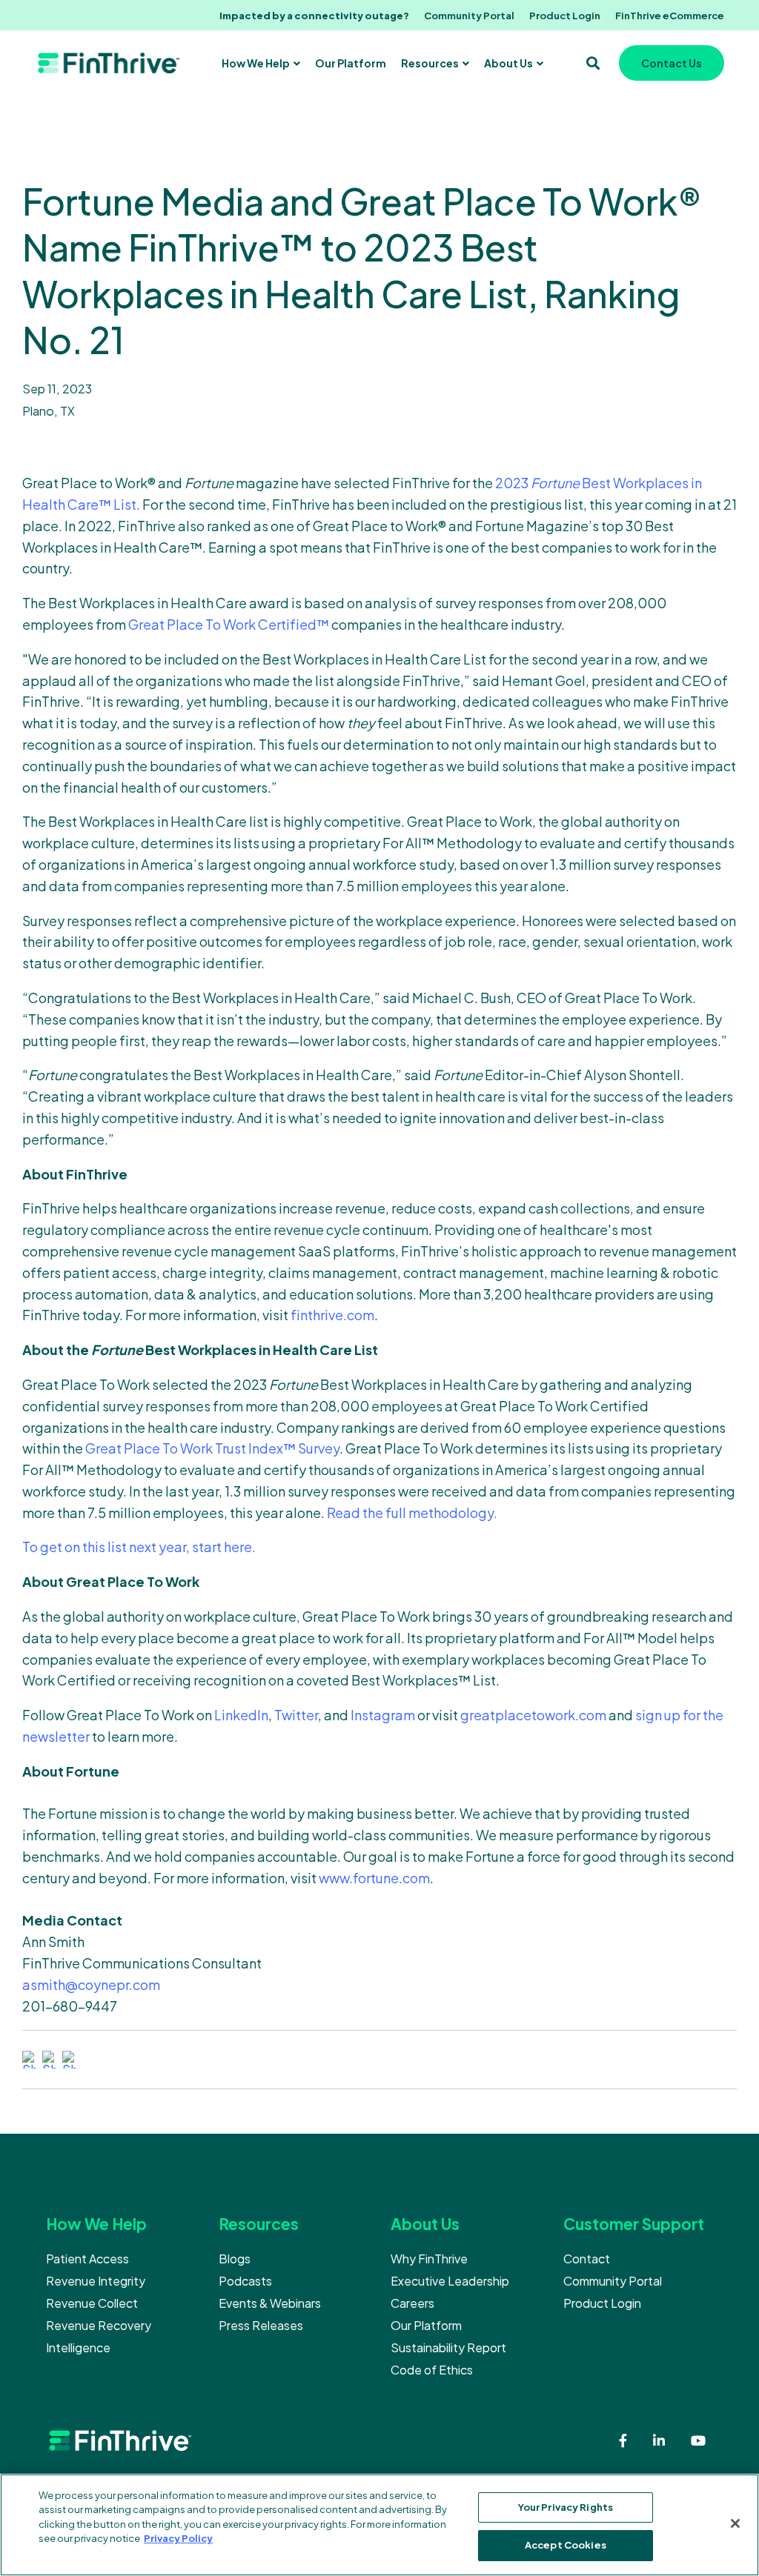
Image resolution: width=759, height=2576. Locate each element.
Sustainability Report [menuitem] (448, 2348)
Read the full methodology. (412, 1512)
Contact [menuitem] (587, 2259)
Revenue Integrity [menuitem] (96, 2281)
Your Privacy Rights (566, 2507)
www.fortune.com (374, 1878)
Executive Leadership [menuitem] (450, 2281)
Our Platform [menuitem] (426, 2326)
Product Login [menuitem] (565, 16)
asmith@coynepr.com (91, 1984)
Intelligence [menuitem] (78, 2348)
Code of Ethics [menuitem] (432, 2370)
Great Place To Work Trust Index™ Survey (212, 1448)
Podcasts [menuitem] (245, 2281)
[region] (379, 2525)
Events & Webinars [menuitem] (270, 2303)
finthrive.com (332, 1315)
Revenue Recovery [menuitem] (99, 2326)
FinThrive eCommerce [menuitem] (670, 16)
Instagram (383, 1715)
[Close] (735, 2523)
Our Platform (351, 63)
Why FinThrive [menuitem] (429, 2259)
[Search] (593, 63)
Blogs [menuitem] (235, 2259)
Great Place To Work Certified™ (229, 624)
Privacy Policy (178, 2538)
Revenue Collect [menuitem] (92, 2303)
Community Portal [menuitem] (469, 16)
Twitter (296, 1715)
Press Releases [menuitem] (261, 2326)
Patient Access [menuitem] (87, 2259)
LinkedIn (241, 1715)
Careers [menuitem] (412, 2303)
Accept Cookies (566, 2545)
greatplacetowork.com (533, 1715)
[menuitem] (307, 16)
